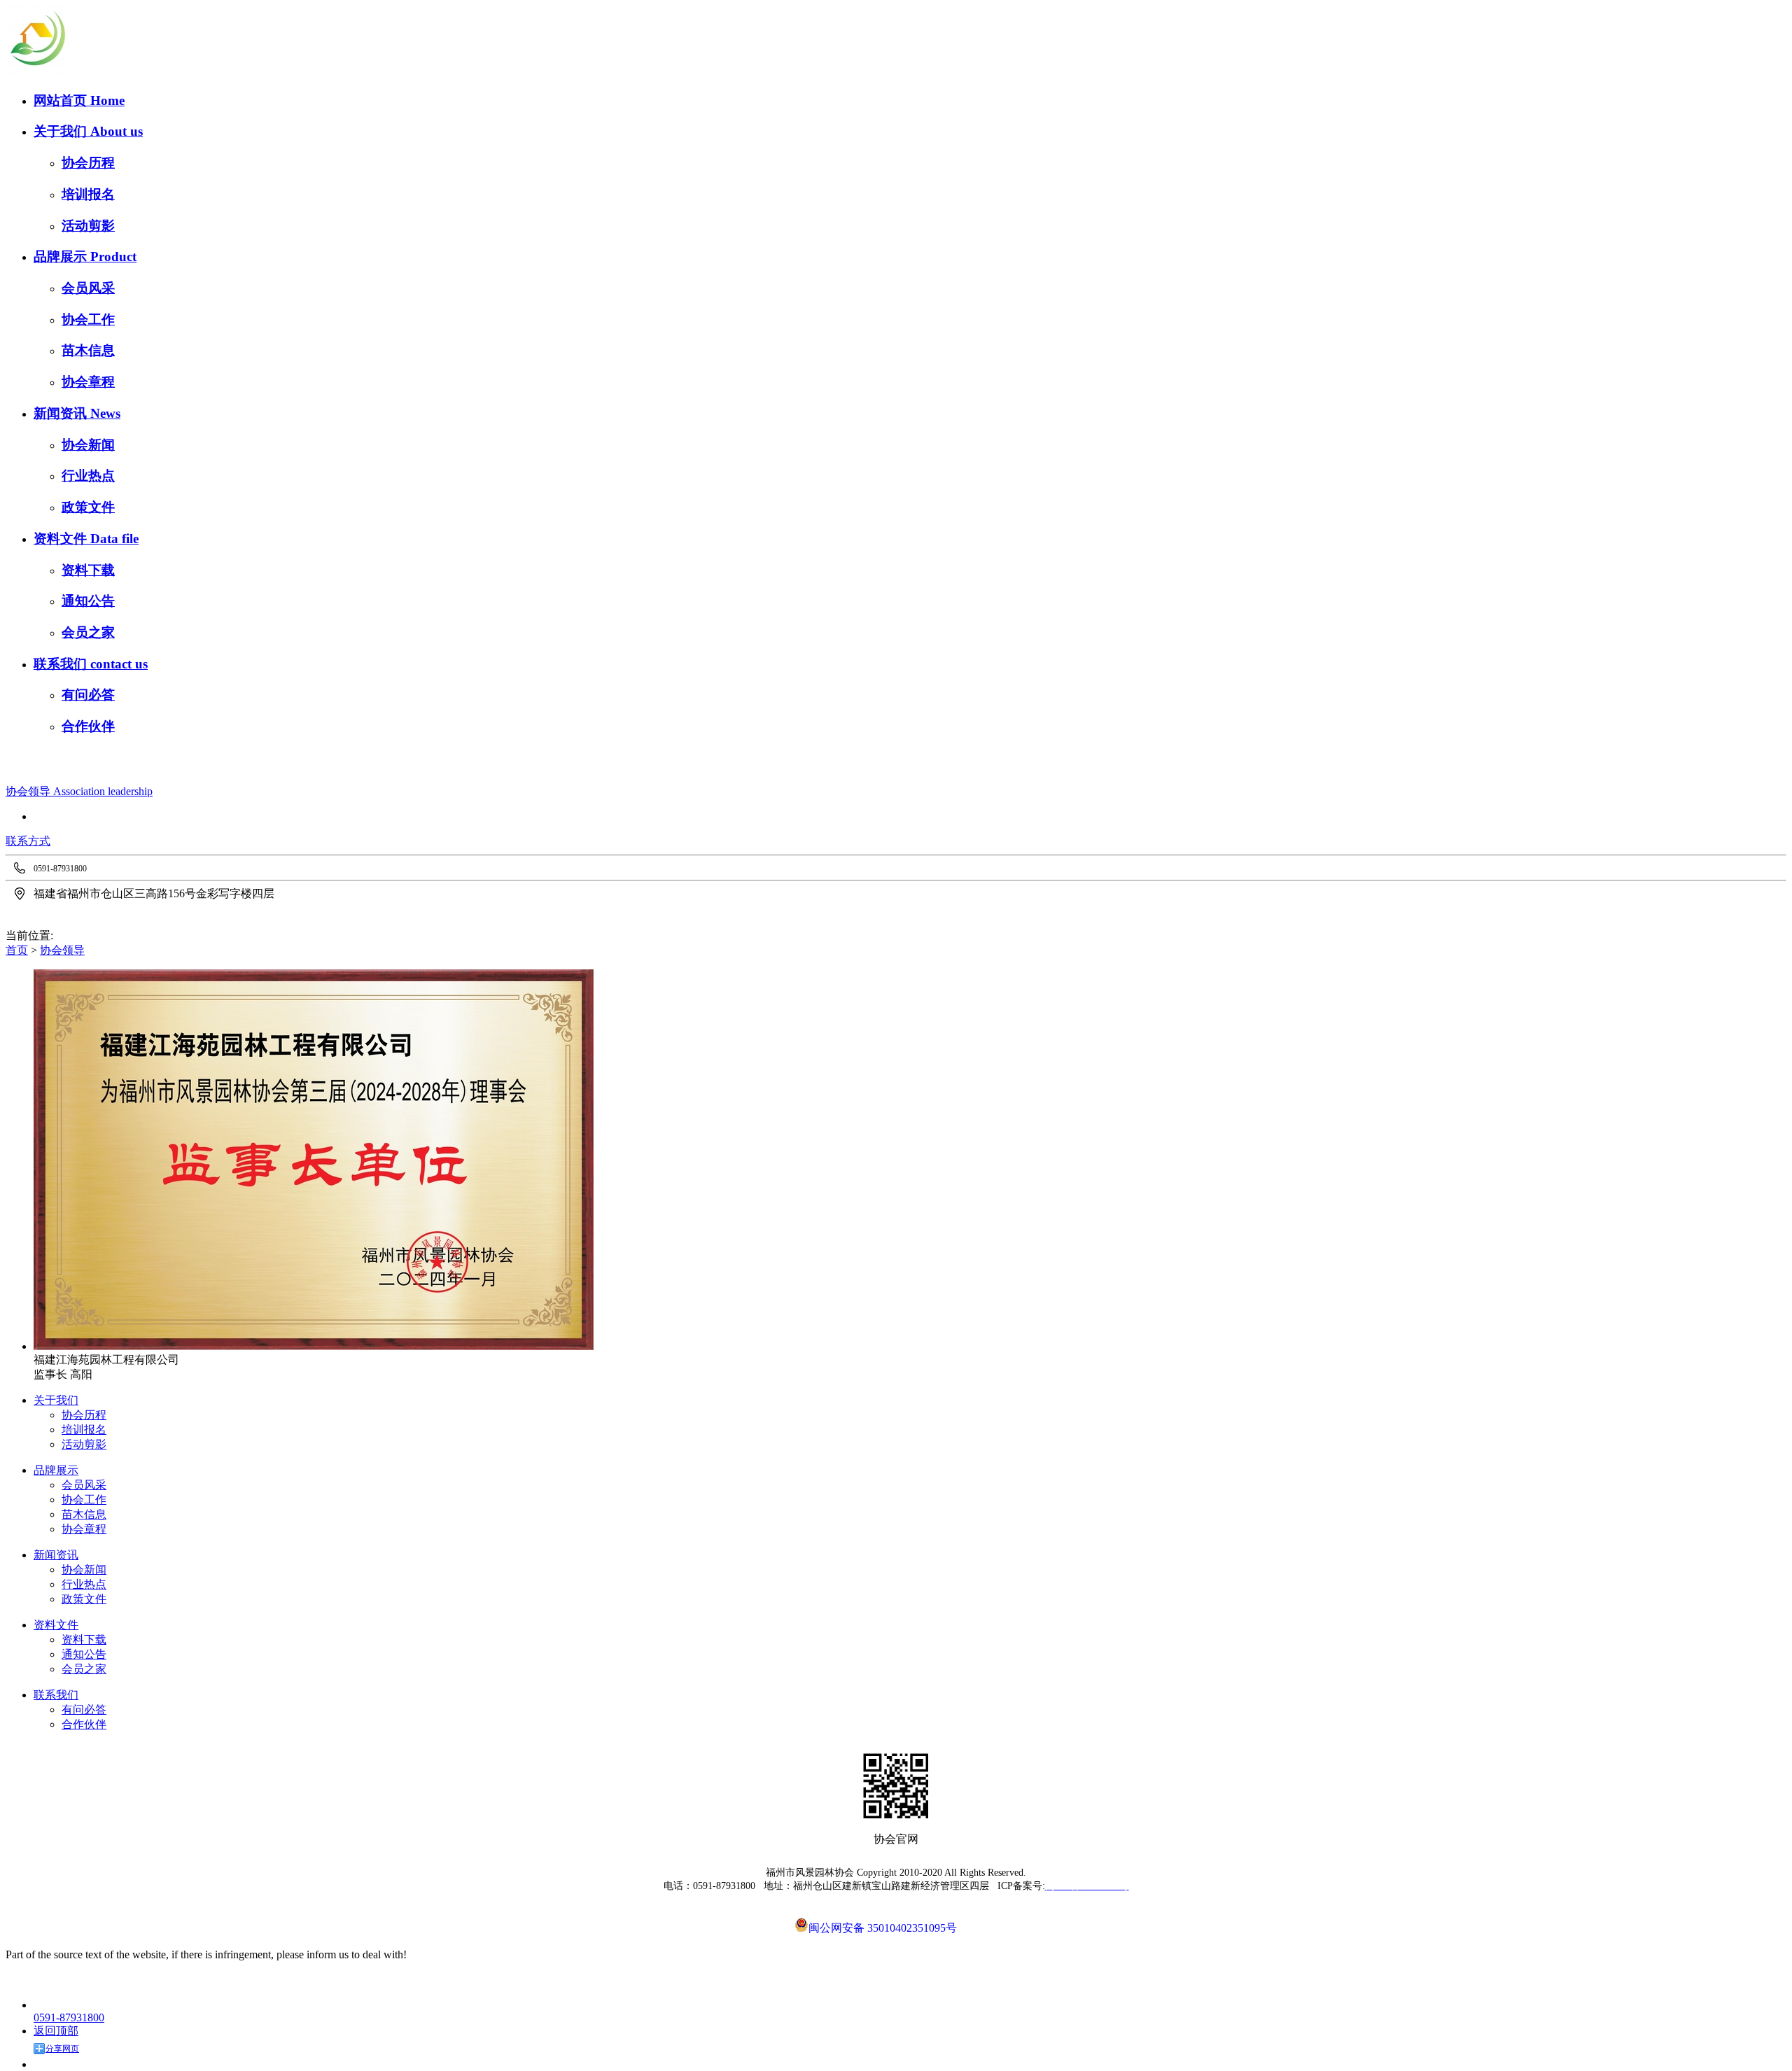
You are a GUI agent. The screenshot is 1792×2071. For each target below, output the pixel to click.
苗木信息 (88, 350)
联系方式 (28, 841)
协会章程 (88, 382)
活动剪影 (88, 226)
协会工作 (88, 320)
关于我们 (62, 131)
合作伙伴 (88, 726)
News (105, 413)
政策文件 (88, 507)
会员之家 (88, 632)
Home (107, 100)
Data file (114, 539)
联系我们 (62, 664)
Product (113, 257)
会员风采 (88, 288)
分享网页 (62, 2049)
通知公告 (88, 601)
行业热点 (88, 476)
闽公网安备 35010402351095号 (883, 1927)
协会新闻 (88, 445)
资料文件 (62, 539)
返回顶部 (56, 2031)
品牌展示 (62, 257)
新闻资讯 (62, 413)
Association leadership (103, 791)
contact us (119, 664)
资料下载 (88, 570)
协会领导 (29, 791)
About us (117, 131)
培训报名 (88, 194)
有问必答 (88, 695)
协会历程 (88, 163)
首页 (17, 950)
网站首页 (62, 100)
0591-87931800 (69, 2017)
